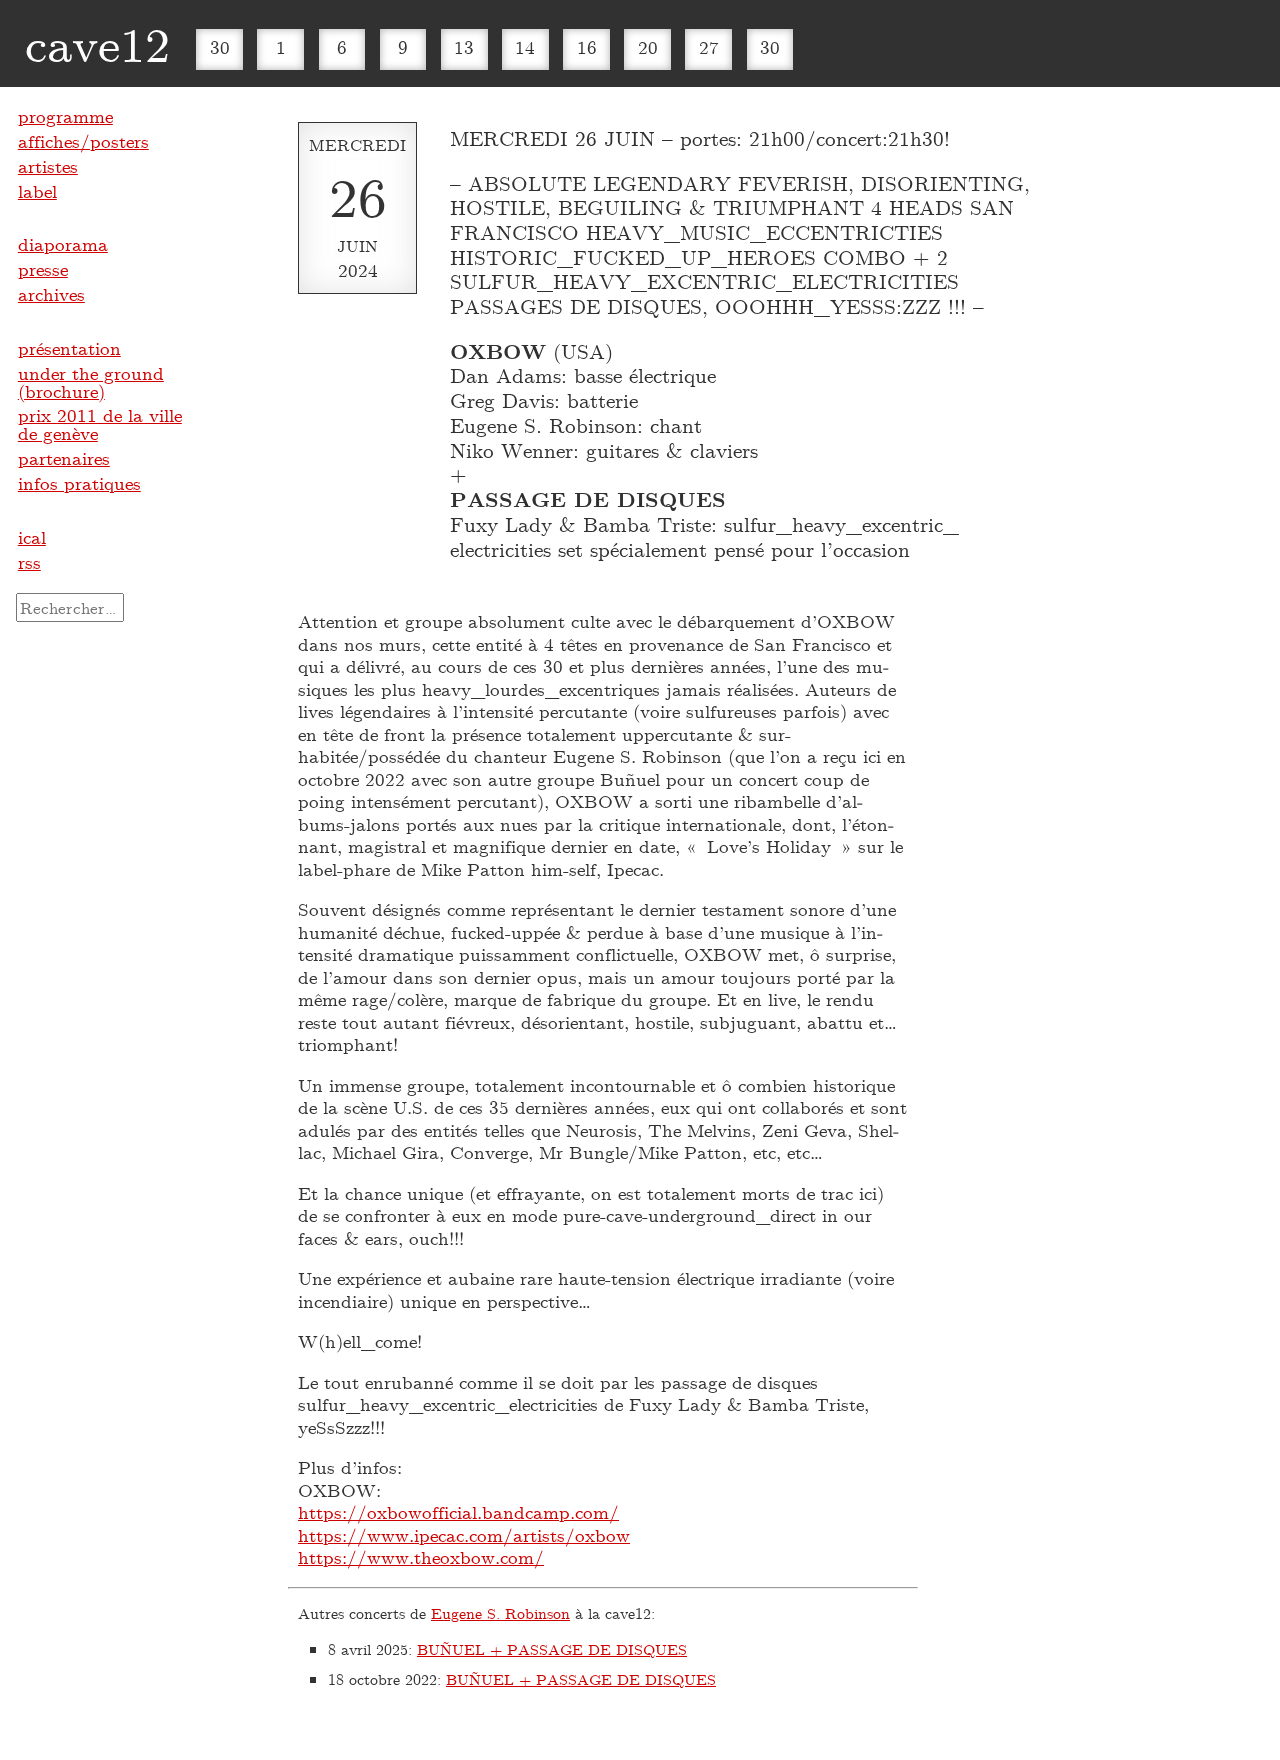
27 (709, 47)
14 (525, 47)
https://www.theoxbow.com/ (421, 1557)
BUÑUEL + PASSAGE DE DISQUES (552, 1649)
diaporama (63, 244)
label (37, 191)
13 (464, 47)
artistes (48, 166)
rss (29, 562)
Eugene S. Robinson (500, 1613)
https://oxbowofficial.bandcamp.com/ (458, 1512)
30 (220, 47)
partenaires (64, 458)
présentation (69, 348)
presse (43, 269)
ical (32, 537)
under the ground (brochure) (91, 382)
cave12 (97, 43)
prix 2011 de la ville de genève (100, 424)
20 (648, 47)
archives (51, 294)
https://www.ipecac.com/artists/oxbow (464, 1535)
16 (587, 47)
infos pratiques (79, 483)
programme (65, 116)
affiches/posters (83, 141)
